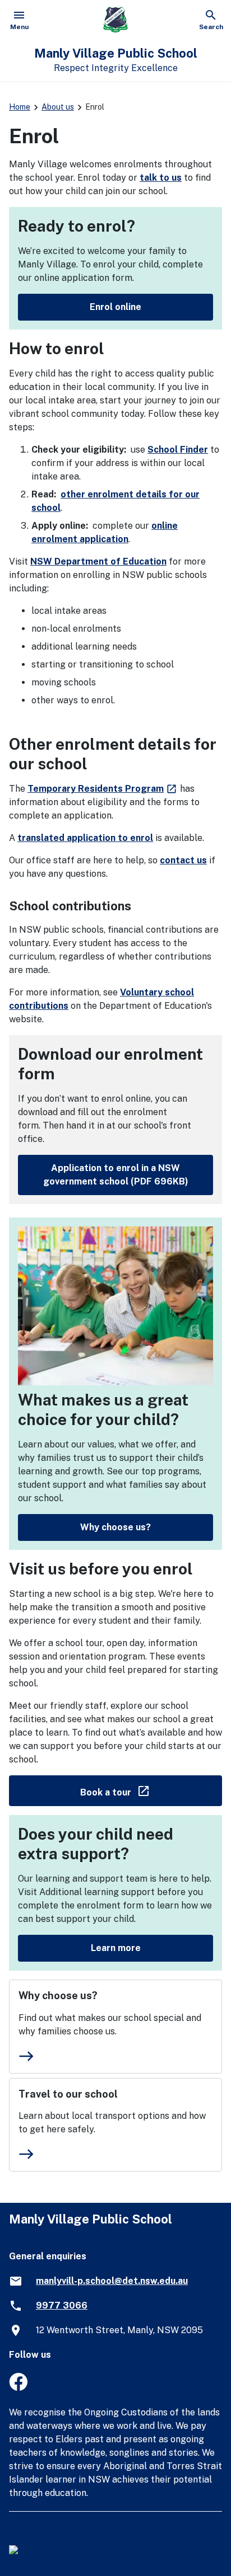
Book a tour (151, 1790)
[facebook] (18, 2388)
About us (58, 107)
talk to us (161, 178)
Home (20, 107)
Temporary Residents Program (103, 789)
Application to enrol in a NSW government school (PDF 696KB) (116, 1175)
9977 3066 (62, 2305)
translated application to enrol (85, 838)
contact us (183, 860)
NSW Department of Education (98, 561)
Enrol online (115, 307)
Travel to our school (68, 2094)
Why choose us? (115, 1527)
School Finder (178, 450)
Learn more (116, 1948)
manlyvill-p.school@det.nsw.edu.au (112, 2281)
